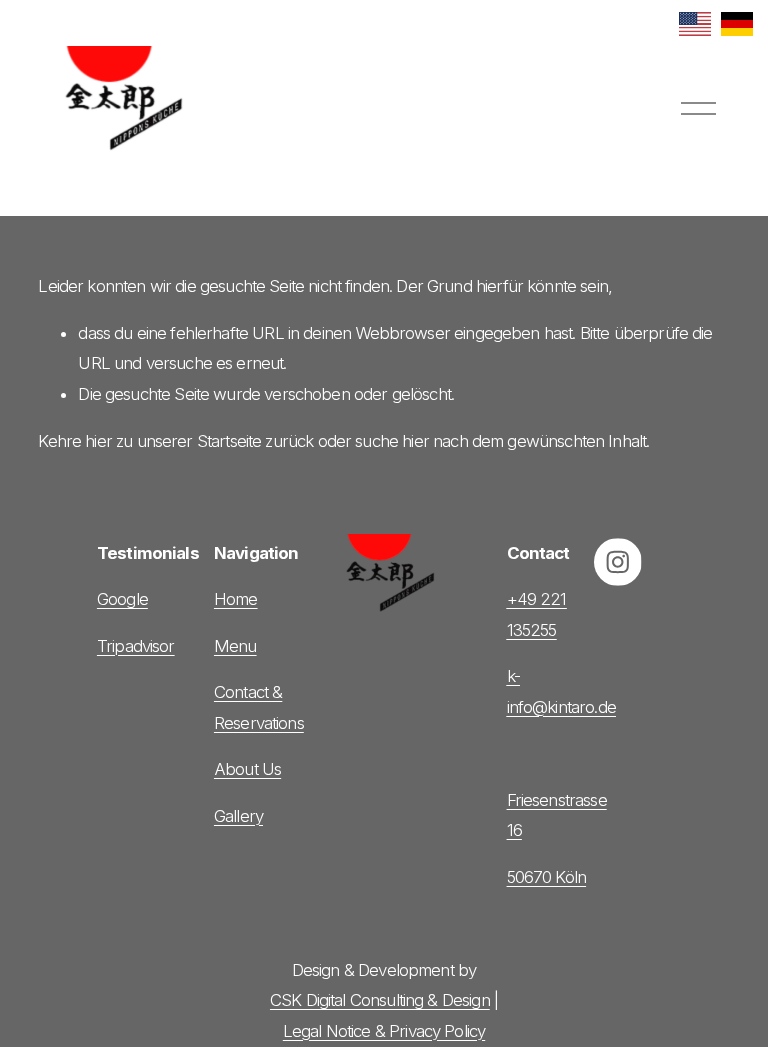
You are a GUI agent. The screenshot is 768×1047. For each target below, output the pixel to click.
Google (122, 599)
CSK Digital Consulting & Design (380, 1000)
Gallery (238, 816)
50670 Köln (547, 877)
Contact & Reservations (259, 707)
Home (236, 599)
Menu (235, 646)
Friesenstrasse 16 (557, 815)
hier (98, 441)
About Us (247, 769)
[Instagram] (618, 562)
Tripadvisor (136, 646)
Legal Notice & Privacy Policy (384, 1031)
